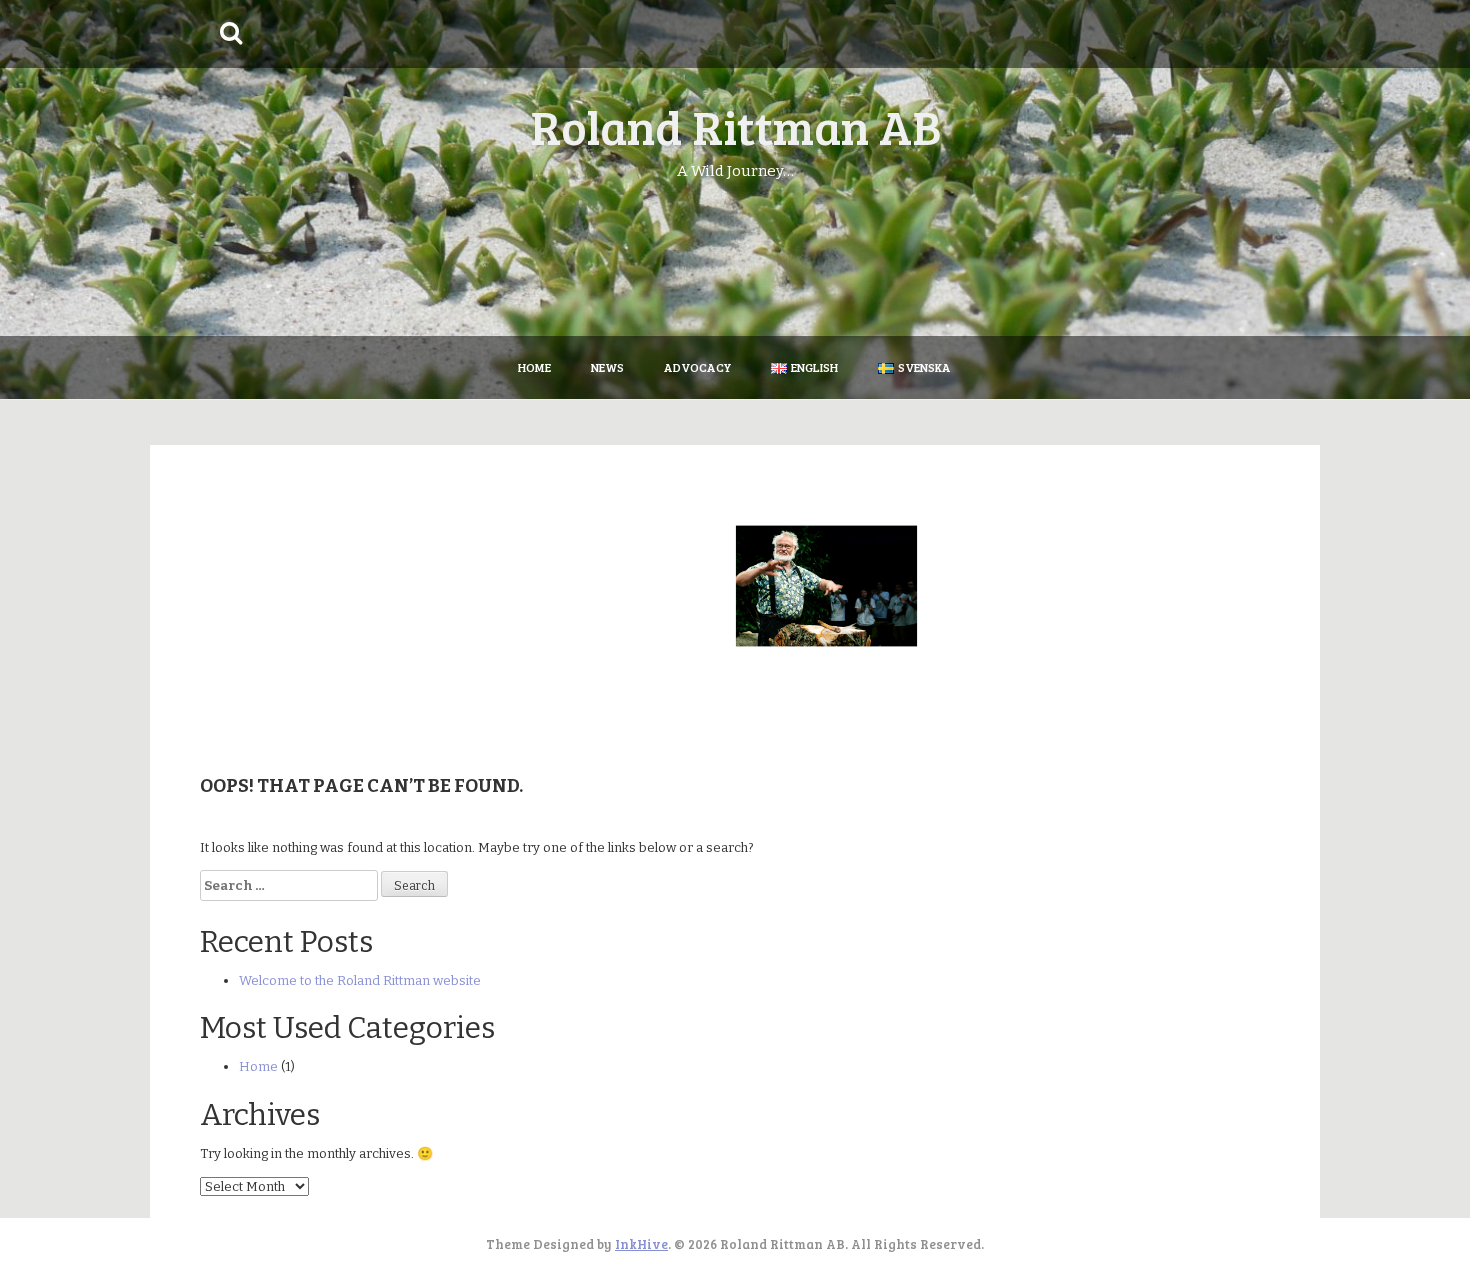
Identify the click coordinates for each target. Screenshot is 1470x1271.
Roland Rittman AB (735, 125)
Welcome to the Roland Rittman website (360, 980)
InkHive (641, 1244)
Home (534, 367)
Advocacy (697, 367)
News (607, 367)
